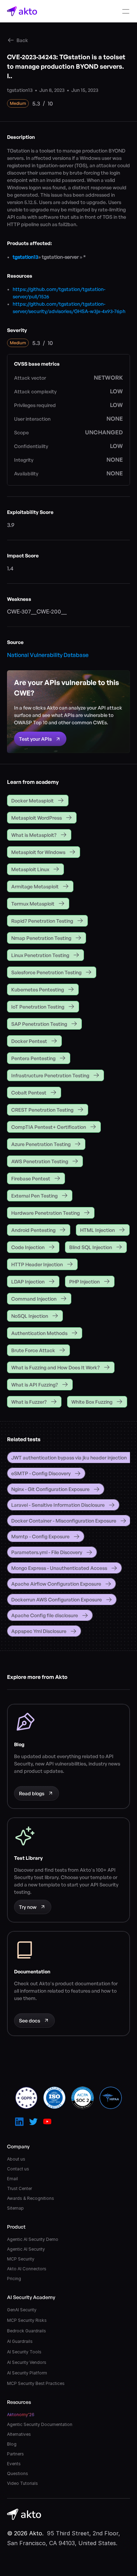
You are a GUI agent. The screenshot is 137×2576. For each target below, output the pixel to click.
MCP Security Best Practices (36, 2383)
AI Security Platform (27, 2373)
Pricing (14, 2279)
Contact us (18, 2169)
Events (14, 2464)
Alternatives (19, 2434)
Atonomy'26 (21, 2415)
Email (12, 2179)
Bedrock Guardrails (27, 2331)
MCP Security (21, 2259)
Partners (15, 2454)
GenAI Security (22, 2310)
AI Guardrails (20, 2341)
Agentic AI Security (26, 2249)
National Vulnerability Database (48, 655)
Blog (12, 2444)
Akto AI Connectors (27, 2269)
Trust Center (19, 2188)
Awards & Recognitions (31, 2198)
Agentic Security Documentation (40, 2424)
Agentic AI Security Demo (33, 2239)
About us (16, 2159)
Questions (18, 2473)
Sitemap (15, 2208)
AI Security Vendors (27, 2362)
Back (22, 40)
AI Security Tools (24, 2352)
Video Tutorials (22, 2483)
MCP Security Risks (27, 2320)
